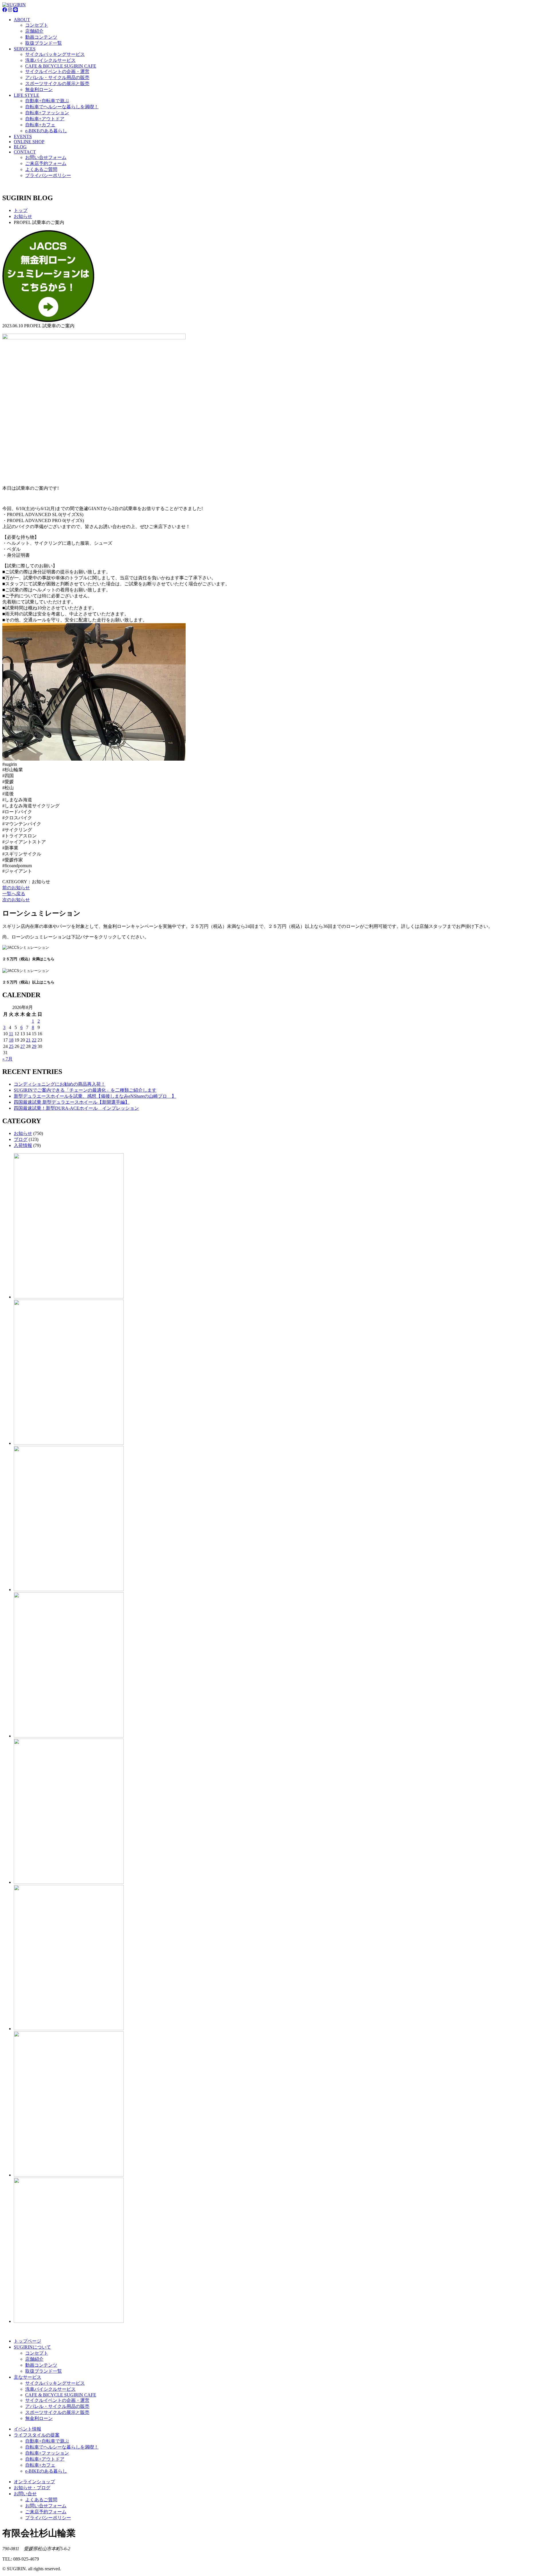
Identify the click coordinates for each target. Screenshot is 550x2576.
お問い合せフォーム (46, 157)
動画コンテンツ (41, 37)
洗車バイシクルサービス (50, 60)
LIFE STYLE (26, 95)
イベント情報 (27, 2429)
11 (11, 1034)
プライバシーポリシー (48, 175)
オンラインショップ (34, 2482)
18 (11, 1040)
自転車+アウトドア (45, 119)
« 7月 (7, 1059)
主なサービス (27, 2377)
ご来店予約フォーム (46, 163)
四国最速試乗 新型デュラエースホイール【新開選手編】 (72, 1102)
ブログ (21, 1139)
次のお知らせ (16, 900)
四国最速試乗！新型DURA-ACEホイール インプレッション (76, 1108)
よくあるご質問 (41, 169)
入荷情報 (23, 1145)
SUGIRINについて (32, 2347)
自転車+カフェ (40, 125)
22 (34, 1040)
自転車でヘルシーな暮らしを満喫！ (62, 107)
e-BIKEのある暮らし (46, 131)
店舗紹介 (34, 31)
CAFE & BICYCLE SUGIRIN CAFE (61, 66)
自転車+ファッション (47, 113)
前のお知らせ (16, 888)
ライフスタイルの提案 (37, 2435)
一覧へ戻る (14, 894)
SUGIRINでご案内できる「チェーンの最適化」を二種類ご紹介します (85, 1090)
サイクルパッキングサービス (55, 54)
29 (34, 1046)
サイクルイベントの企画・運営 (57, 71)
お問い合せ (25, 2494)
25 (11, 1046)
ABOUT (22, 20)
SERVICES (25, 49)
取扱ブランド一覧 (44, 43)
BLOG (20, 147)
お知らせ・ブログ (32, 2488)
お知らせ (23, 1133)
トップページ (27, 2341)
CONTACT (25, 152)
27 (23, 1046)
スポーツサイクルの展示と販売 (57, 83)
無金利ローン (39, 89)
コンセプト (37, 25)
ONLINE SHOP (29, 142)
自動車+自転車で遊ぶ (47, 101)
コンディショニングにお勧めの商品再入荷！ (60, 1084)
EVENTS (23, 136)
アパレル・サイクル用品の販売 (57, 77)
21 (28, 1040)
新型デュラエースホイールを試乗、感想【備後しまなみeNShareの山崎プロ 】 (95, 1096)
